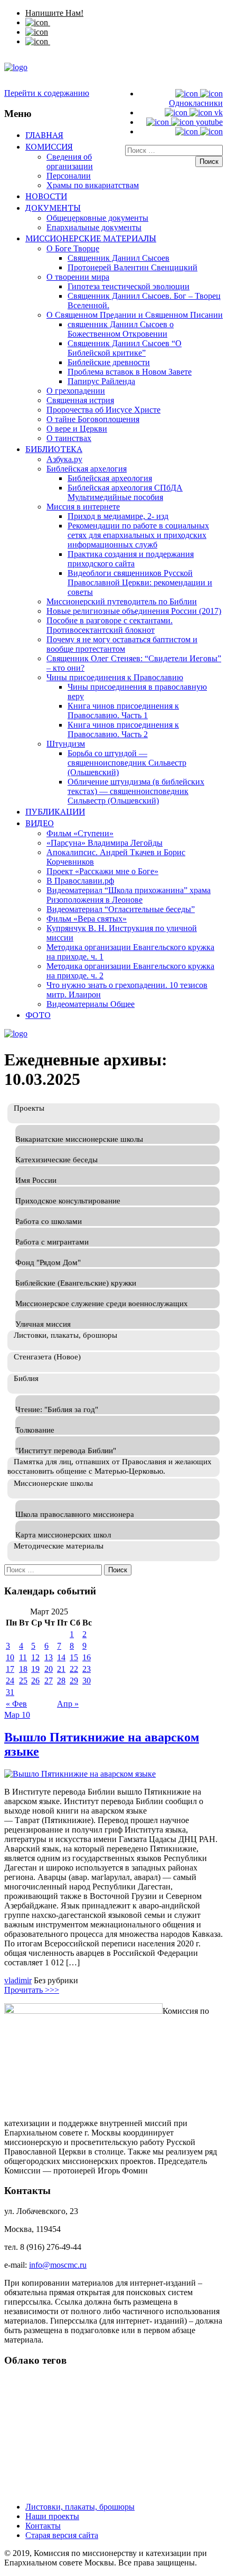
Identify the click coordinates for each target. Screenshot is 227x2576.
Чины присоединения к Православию (115, 677)
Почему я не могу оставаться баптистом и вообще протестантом (122, 644)
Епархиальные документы (94, 227)
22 (74, 1669)
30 (87, 1681)
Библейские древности (109, 362)
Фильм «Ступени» (80, 833)
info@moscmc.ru (58, 2265)
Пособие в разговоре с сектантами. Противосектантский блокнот (110, 625)
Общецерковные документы (97, 218)
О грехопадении (76, 391)
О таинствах (69, 438)
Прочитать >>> (32, 1990)
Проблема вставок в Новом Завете (130, 372)
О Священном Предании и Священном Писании (135, 315)
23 (87, 1669)
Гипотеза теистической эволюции (129, 286)
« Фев (16, 1704)
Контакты (43, 2526)
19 (35, 1669)
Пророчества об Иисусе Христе (103, 410)
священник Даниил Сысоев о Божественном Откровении (121, 329)
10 (10, 1657)
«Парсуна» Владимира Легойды (105, 843)
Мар (13, 1715)
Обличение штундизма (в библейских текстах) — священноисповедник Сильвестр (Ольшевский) (136, 791)
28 (61, 1681)
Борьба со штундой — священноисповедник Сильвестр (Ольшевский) (127, 763)
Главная (44, 135)
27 (49, 1681)
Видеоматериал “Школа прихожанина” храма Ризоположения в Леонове (129, 895)
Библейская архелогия (87, 469)
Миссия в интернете (83, 507)
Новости (46, 196)
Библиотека (54, 449)
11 (23, 1657)
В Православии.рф (80, 881)
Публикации (55, 811)
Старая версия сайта (62, 2535)
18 (23, 1669)
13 (49, 1657)
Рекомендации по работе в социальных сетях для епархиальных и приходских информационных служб (138, 535)
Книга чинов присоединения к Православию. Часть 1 (123, 711)
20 (49, 1669)
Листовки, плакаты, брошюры (80, 2507)
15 (74, 1657)
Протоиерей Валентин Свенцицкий (133, 267)
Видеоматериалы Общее (91, 1004)
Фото (38, 1015)
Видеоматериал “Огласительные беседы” (121, 909)
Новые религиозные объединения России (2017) (134, 611)
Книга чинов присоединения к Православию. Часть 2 (123, 729)
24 (10, 1681)
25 (23, 1681)
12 (35, 1657)
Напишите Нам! (54, 13)
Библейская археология (110, 478)
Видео (40, 823)
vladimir (18, 1980)
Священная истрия (80, 400)
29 (74, 1681)
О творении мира (78, 277)
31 (10, 1692)
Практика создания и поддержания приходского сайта (131, 559)
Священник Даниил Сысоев (119, 258)
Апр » (68, 1704)
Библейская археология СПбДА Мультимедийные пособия (125, 492)
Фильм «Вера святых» (87, 919)
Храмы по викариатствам (93, 185)
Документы (53, 208)
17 (10, 1669)
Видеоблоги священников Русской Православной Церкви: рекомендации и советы (140, 582)
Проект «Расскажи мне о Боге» (102, 871)
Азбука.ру (64, 459)
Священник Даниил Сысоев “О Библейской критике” (125, 348)
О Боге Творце (73, 248)
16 (87, 1657)
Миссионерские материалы (91, 238)
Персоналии (69, 176)
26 (35, 1681)
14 (61, 1657)
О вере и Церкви (77, 429)
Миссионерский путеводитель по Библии (122, 601)
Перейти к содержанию (47, 93)
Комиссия (49, 146)
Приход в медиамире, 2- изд (118, 516)
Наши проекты (52, 2516)
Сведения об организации (70, 161)
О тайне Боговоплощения (93, 419)
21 (61, 1669)
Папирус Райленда (101, 381)
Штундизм (66, 744)
